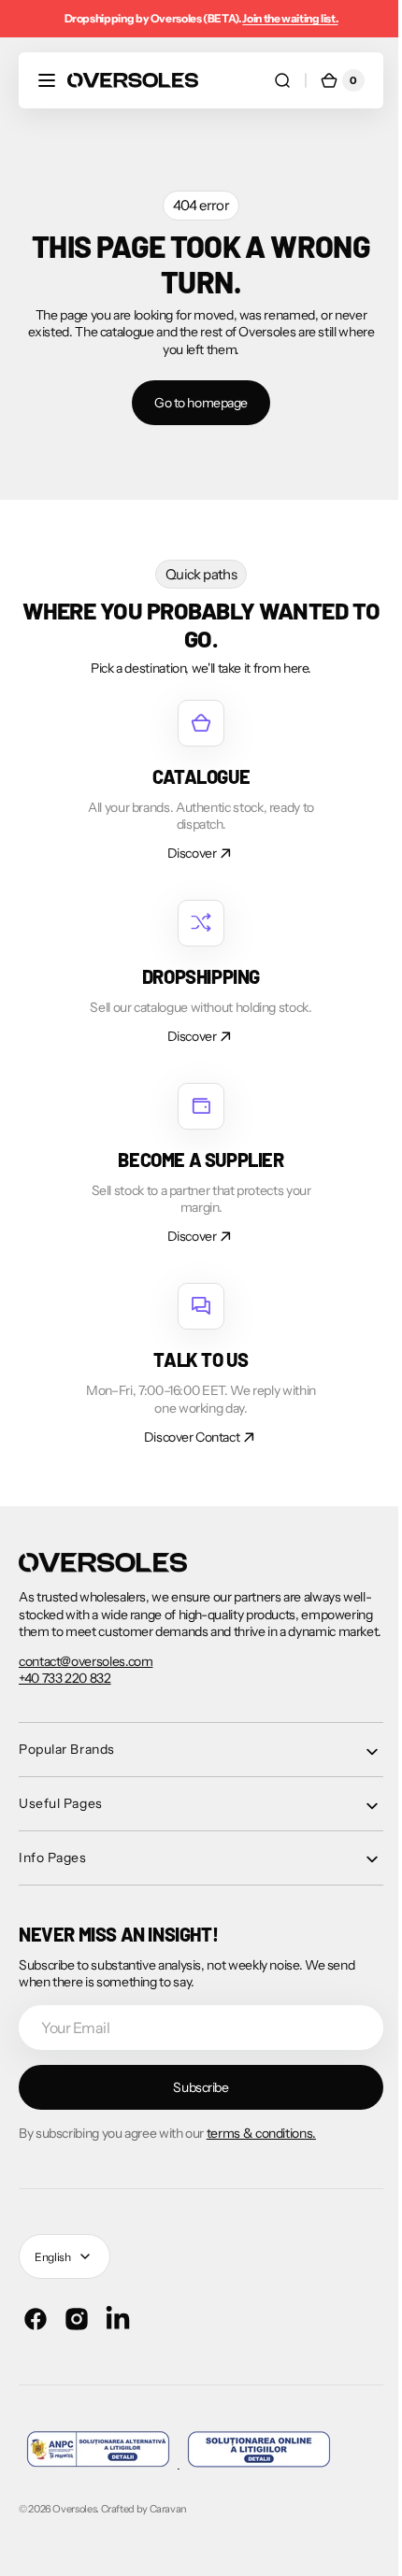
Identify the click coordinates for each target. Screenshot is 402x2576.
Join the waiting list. (290, 18)
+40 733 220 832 (65, 1695)
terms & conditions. (261, 2150)
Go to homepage (194, 403)
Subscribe (194, 2104)
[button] (47, 80)
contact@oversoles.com (86, 1678)
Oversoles (74, 2526)
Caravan (168, 2526)
